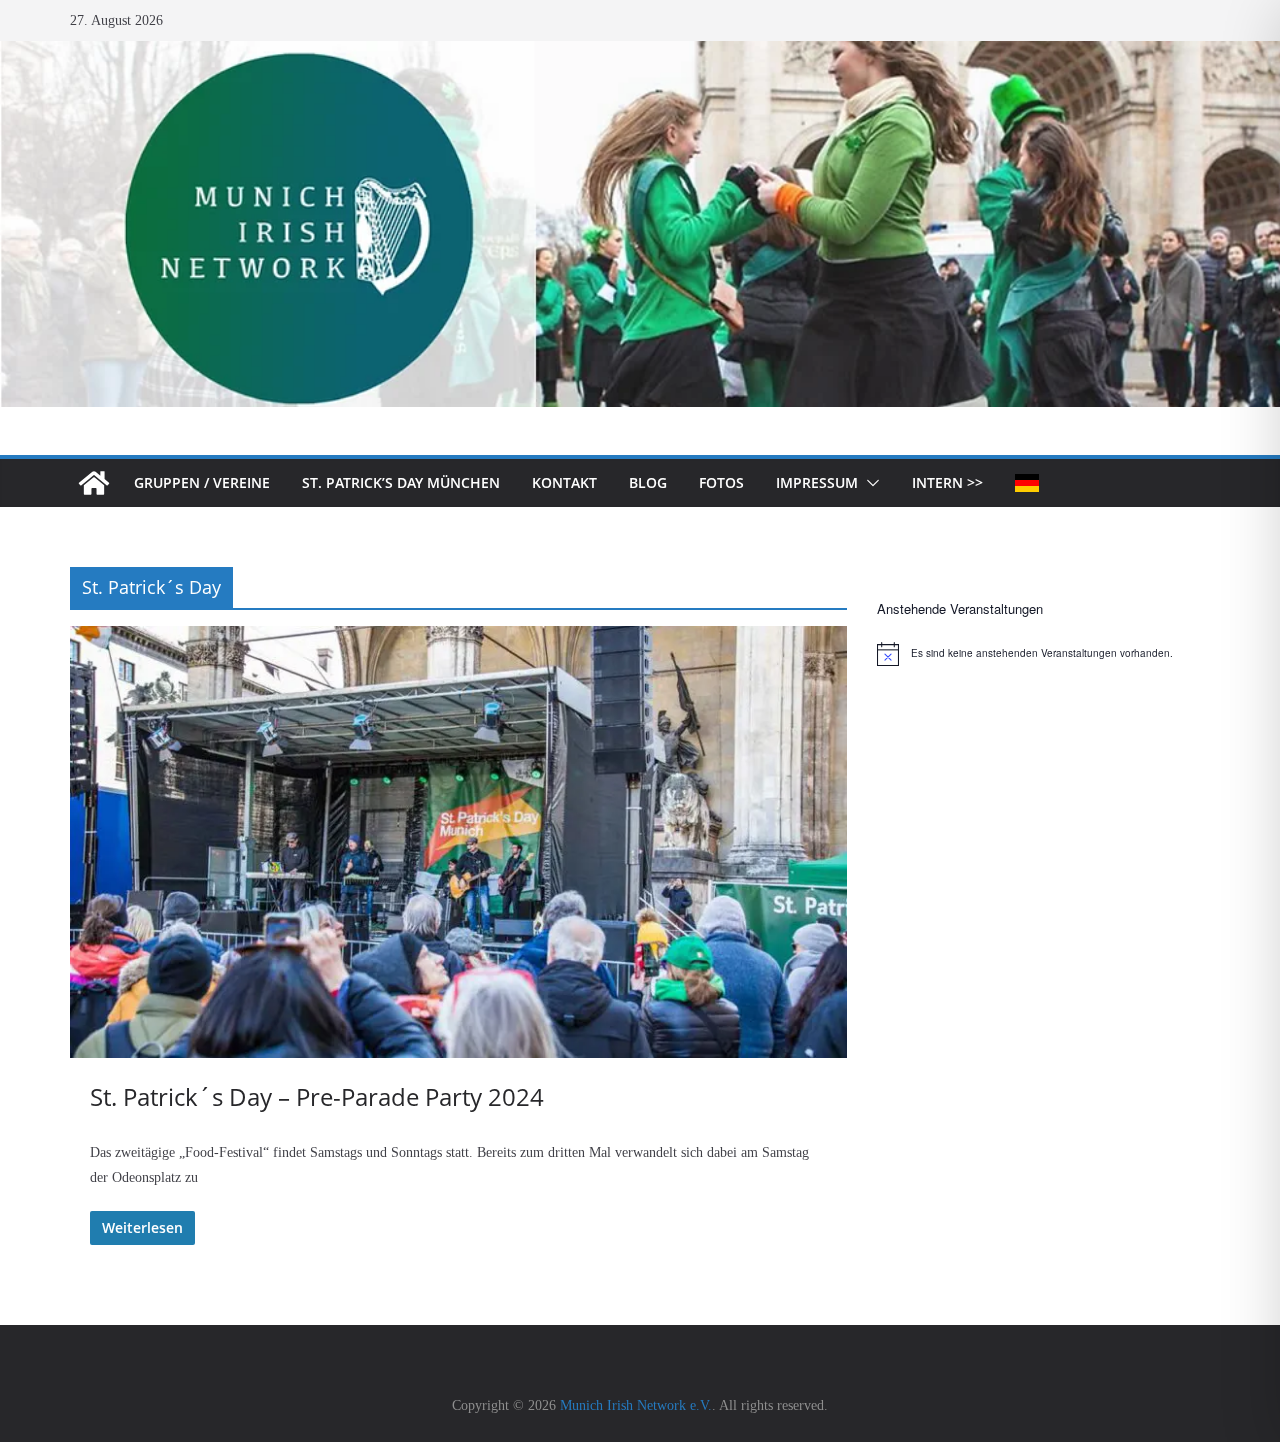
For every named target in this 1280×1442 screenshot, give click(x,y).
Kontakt (564, 482)
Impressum (817, 482)
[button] (869, 483)
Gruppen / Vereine (202, 482)
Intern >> (947, 482)
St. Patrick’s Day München (401, 482)
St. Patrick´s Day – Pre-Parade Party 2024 (317, 1096)
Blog (648, 482)
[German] (1027, 483)
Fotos (721, 482)
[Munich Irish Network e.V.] (640, 54)
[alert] (1043, 654)
